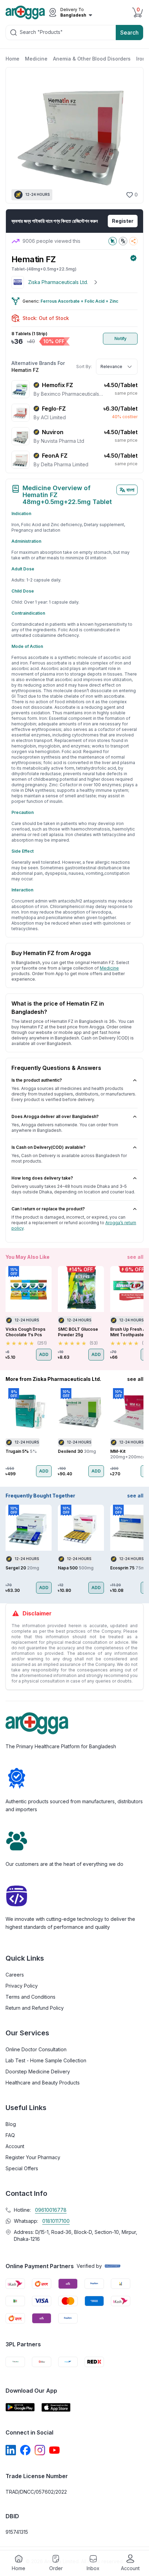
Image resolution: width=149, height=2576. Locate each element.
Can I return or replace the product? (48, 1209)
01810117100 (56, 2221)
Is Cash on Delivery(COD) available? (49, 1147)
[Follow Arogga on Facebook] (25, 2450)
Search (129, 33)
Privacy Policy (22, 1986)
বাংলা (130, 490)
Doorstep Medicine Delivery (38, 2071)
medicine (109, 968)
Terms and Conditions (30, 1997)
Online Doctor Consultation (36, 2049)
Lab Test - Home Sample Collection (46, 2060)
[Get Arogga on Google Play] (20, 2407)
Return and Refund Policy (35, 2008)
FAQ (10, 2135)
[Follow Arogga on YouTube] (54, 2450)
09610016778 (51, 2210)
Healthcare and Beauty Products (43, 2083)
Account (15, 2146)
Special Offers (22, 2168)
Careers (15, 1975)
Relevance (111, 366)
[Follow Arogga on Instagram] (40, 2450)
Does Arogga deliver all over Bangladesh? (55, 1116)
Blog (11, 2124)
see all (135, 1257)
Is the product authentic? (37, 1080)
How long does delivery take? (42, 1178)
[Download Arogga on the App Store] (56, 2407)
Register (123, 221)
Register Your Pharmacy (33, 2157)
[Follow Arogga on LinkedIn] (11, 2450)
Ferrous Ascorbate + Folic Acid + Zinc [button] (79, 301)
